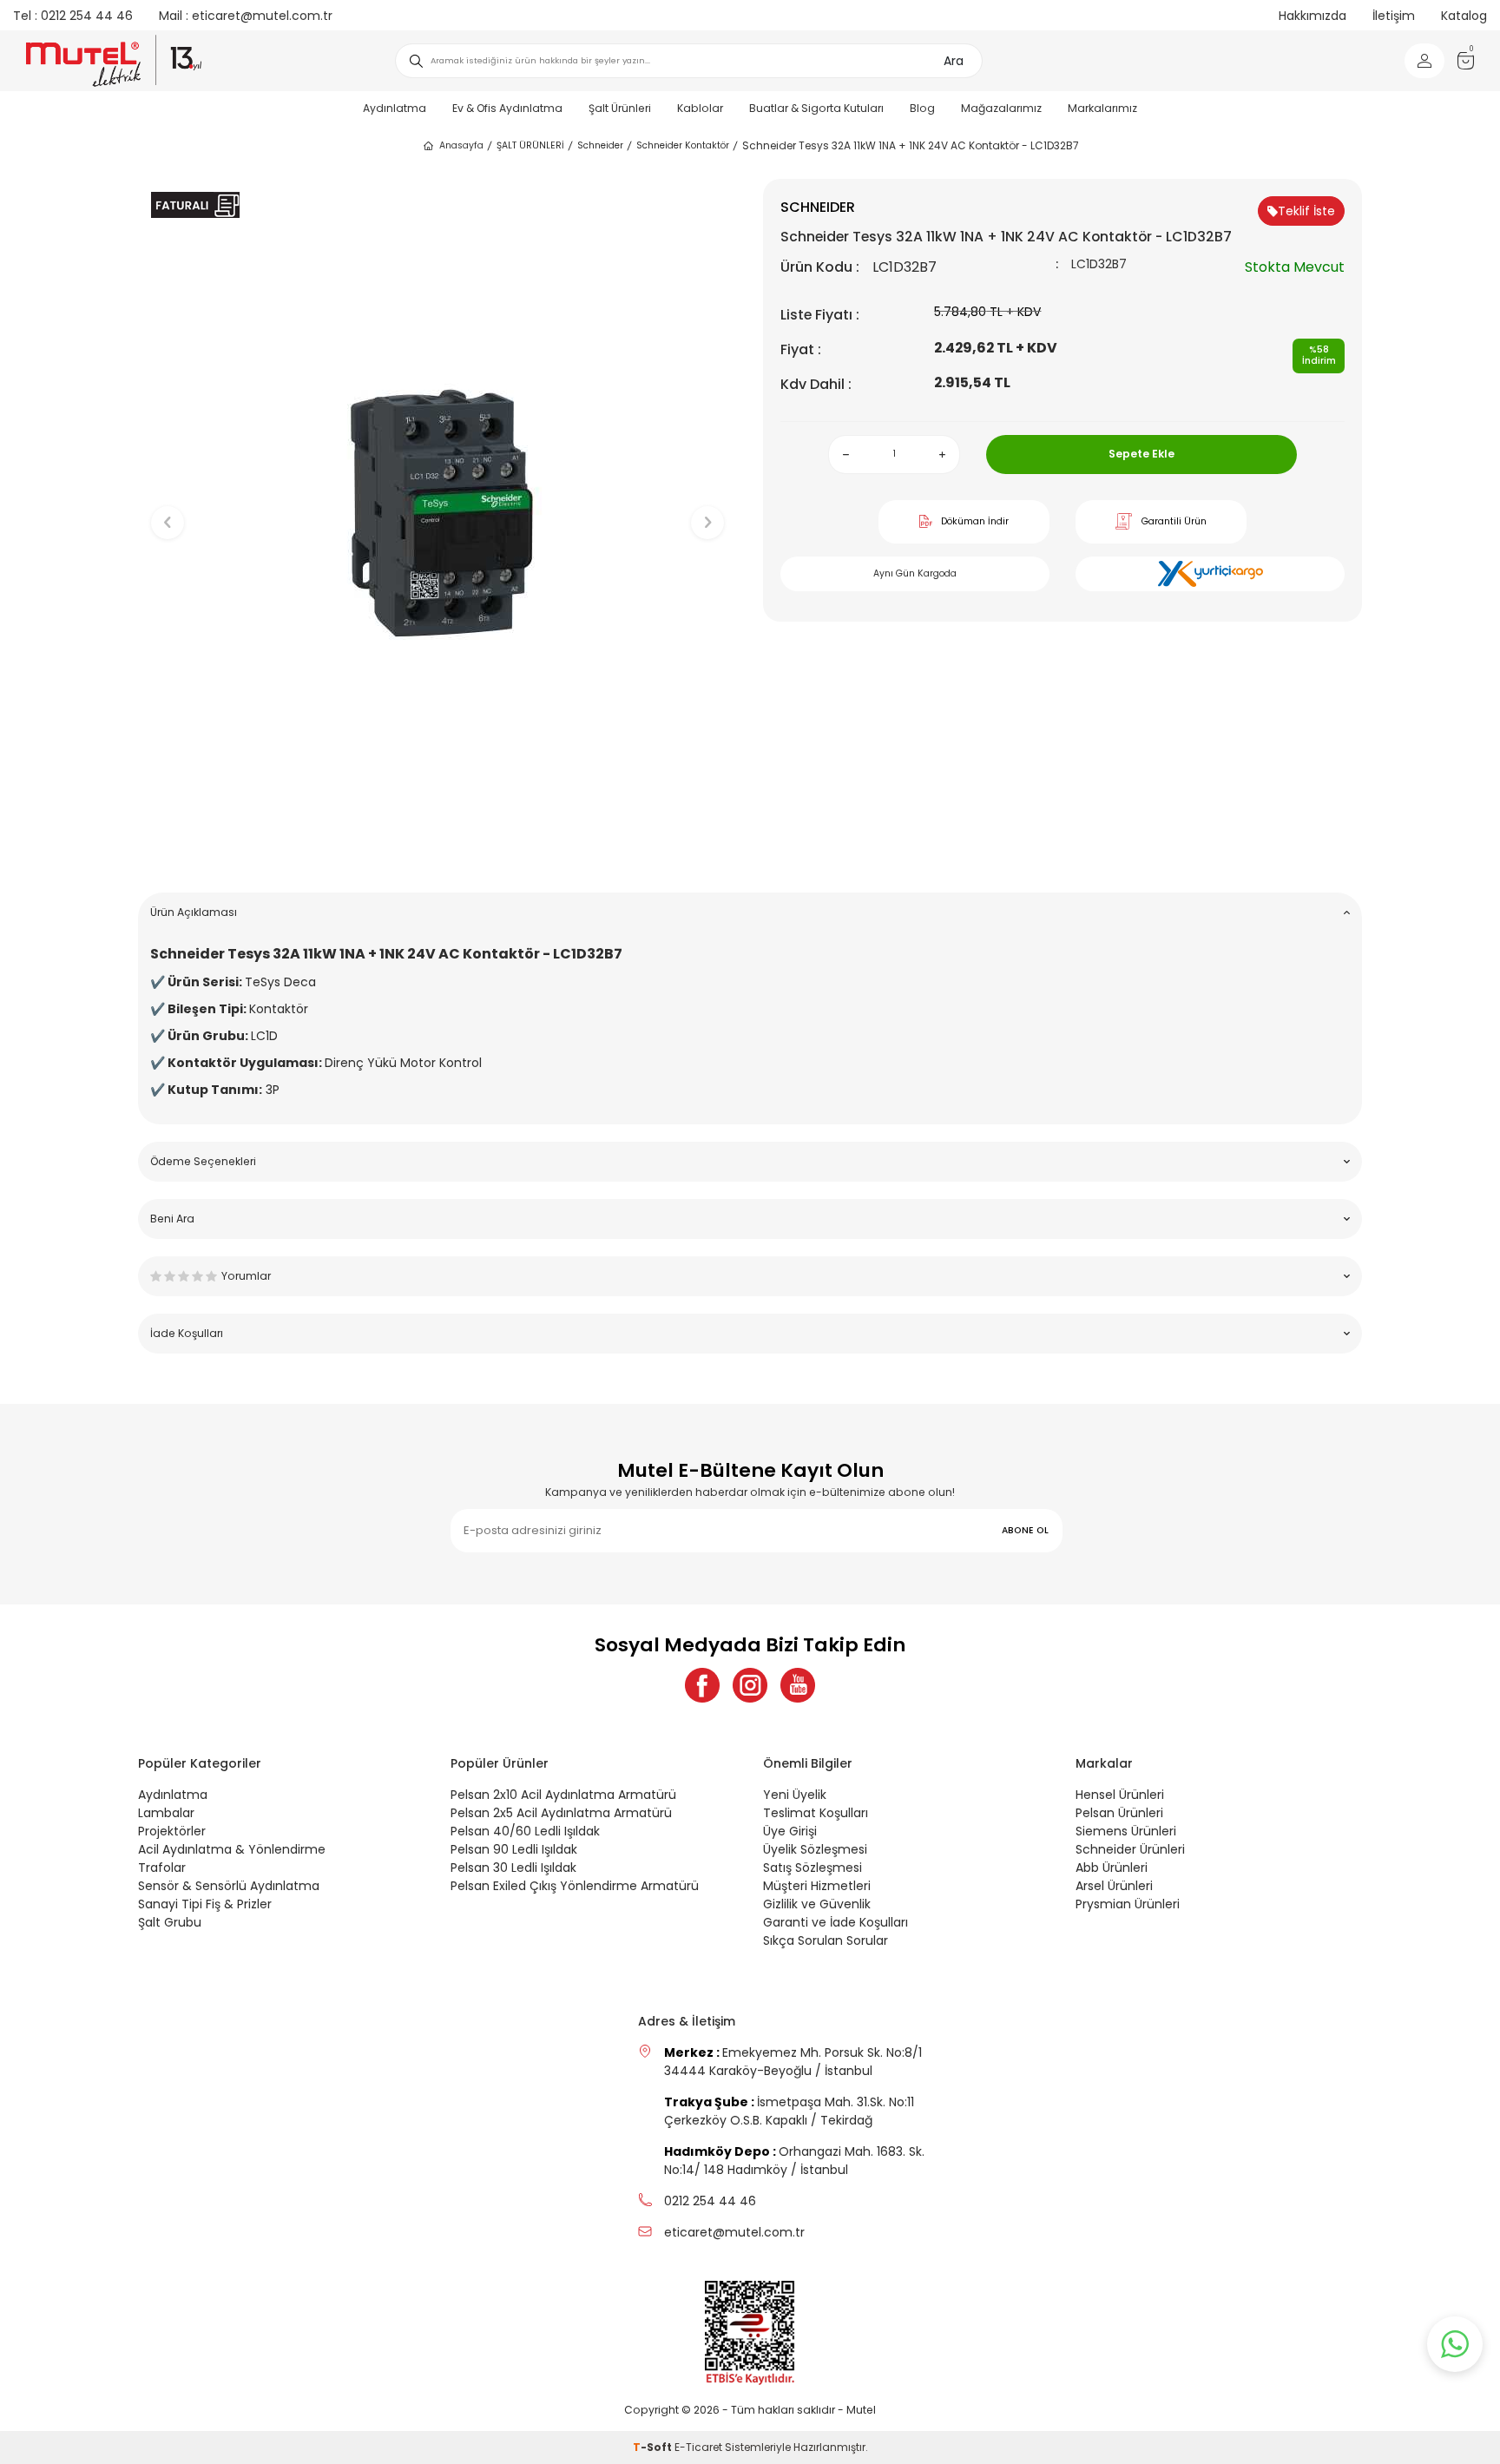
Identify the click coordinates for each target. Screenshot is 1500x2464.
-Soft (654, 2447)
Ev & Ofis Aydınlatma (507, 108)
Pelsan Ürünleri (1119, 1813)
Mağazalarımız (1001, 108)
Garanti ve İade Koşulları (836, 1922)
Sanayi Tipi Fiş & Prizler (205, 1904)
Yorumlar (246, 1276)
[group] (437, 508)
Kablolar (700, 108)
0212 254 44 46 (73, 16)
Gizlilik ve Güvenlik (817, 1904)
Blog (922, 108)
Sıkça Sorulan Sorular (826, 1940)
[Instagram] (750, 1685)
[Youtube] (798, 1685)
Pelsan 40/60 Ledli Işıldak (525, 1831)
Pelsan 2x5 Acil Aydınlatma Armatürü (561, 1813)
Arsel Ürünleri (1114, 1886)
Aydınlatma (395, 108)
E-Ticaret (698, 2447)
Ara (954, 61)
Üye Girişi (790, 1831)
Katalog (1464, 16)
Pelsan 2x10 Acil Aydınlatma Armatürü (563, 1795)
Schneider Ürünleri (1130, 1849)
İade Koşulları (187, 1333)
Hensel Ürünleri (1120, 1795)
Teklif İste (1306, 211)
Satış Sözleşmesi (812, 1868)
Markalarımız (1102, 108)
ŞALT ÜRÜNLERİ (530, 145)
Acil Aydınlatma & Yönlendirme (232, 1849)
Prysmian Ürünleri (1128, 1904)
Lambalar (166, 1813)
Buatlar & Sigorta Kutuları (816, 108)
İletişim (1394, 16)
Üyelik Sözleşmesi (815, 1849)
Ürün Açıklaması (194, 912)
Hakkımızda (1312, 16)
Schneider (600, 145)
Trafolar (162, 1868)
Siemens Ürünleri (1126, 1831)
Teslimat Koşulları (816, 1813)
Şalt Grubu (170, 1922)
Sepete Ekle (1141, 454)
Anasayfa (461, 145)
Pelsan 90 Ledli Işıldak (514, 1849)
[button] (438, 852)
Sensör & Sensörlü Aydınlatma (229, 1886)
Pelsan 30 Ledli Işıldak (513, 1868)
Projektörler (172, 1831)
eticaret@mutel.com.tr (246, 16)
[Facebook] (702, 1685)
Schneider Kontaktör (683, 145)
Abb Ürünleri (1112, 1868)
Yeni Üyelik (795, 1795)
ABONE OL (1025, 1530)
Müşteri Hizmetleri (817, 1886)
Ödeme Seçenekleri (203, 1161)
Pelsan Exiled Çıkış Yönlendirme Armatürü (575, 1886)
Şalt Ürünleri (620, 108)
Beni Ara (172, 1219)
